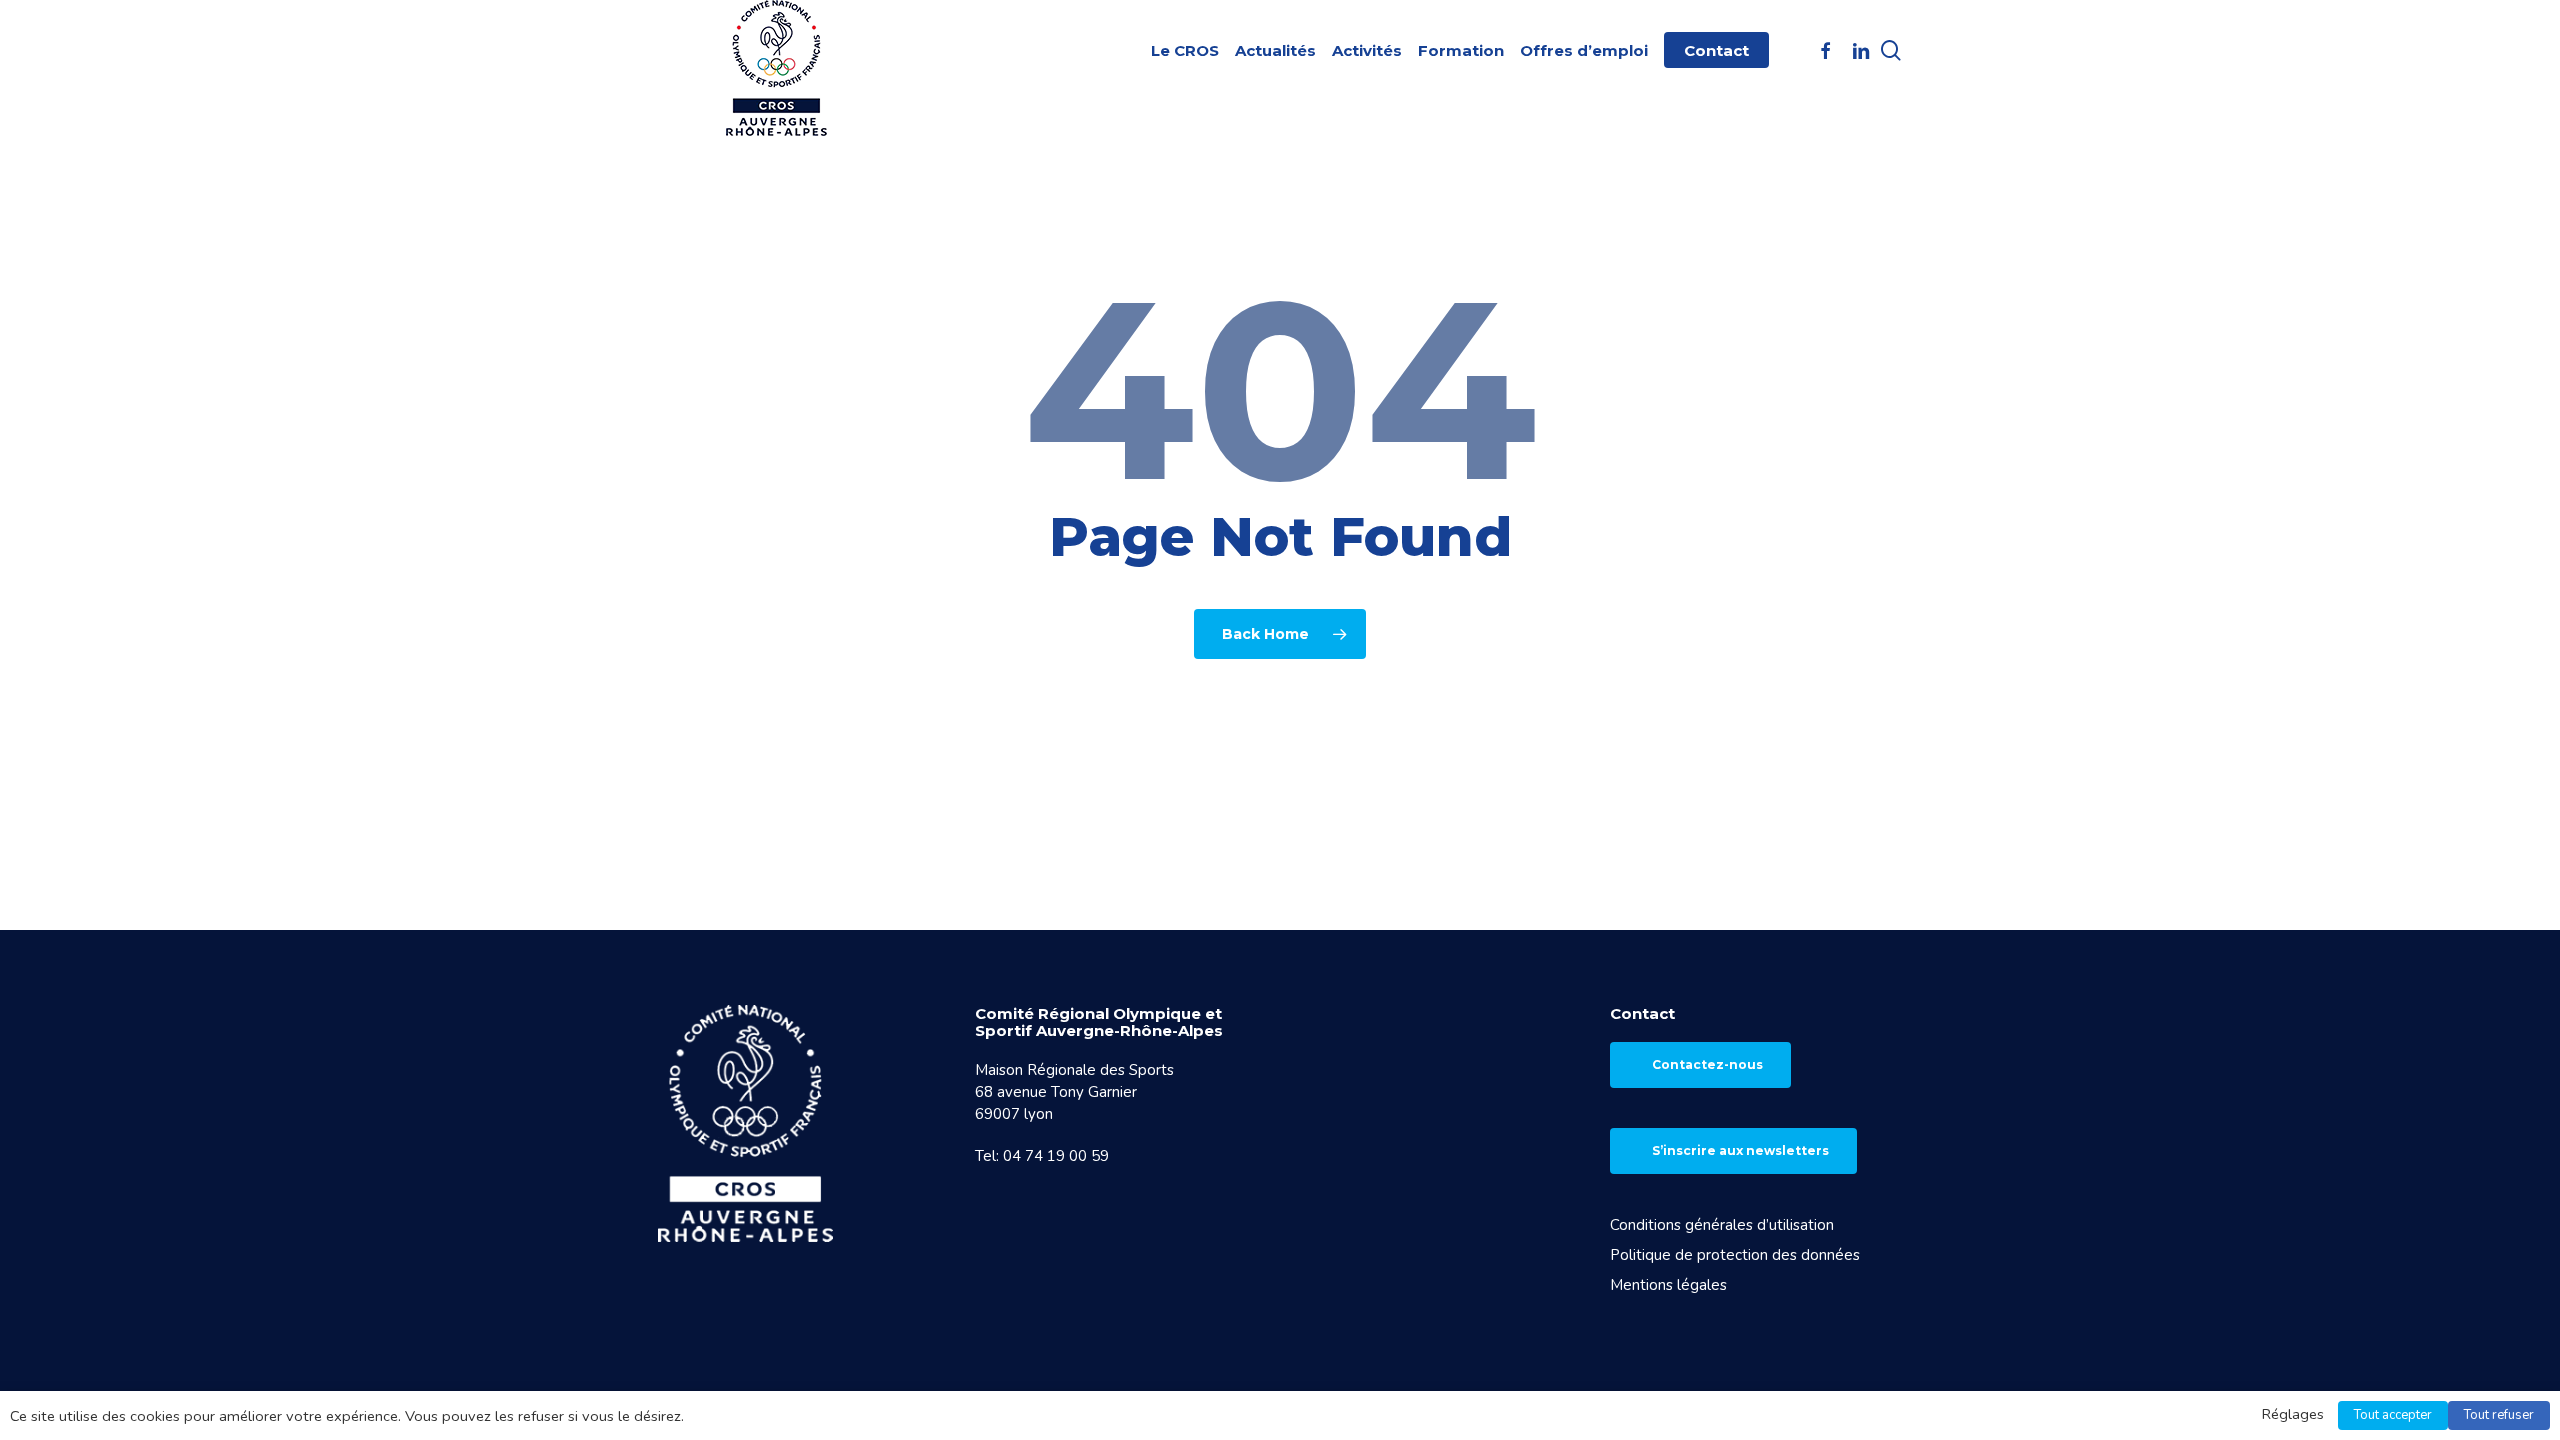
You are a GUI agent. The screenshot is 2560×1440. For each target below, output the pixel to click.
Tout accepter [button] (2393, 1415)
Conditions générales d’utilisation (1722, 1225)
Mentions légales (1668, 1285)
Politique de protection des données (1735, 1255)
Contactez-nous (1707, 1064)
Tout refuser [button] (2499, 1415)
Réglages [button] (2293, 1414)
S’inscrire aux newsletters (1740, 1150)
